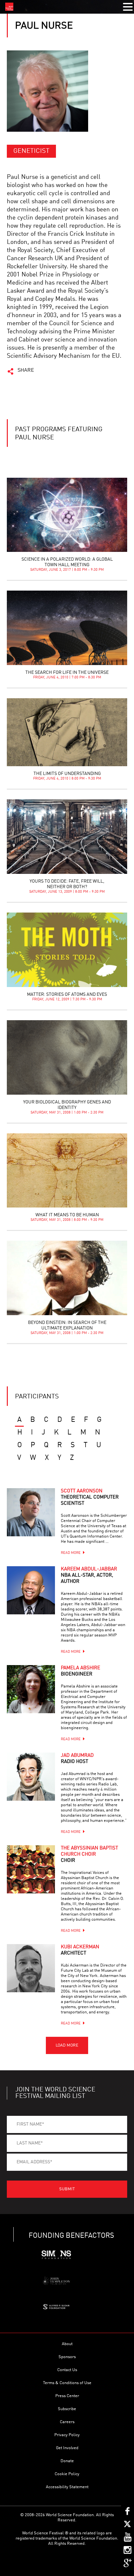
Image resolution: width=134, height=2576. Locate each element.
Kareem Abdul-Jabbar (89, 1575)
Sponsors (67, 2357)
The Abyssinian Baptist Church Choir (89, 1855)
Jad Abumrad (77, 1759)
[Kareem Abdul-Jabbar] (31, 1590)
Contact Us (67, 2370)
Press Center (67, 2396)
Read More (71, 1553)
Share (26, 370)
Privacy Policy (67, 2435)
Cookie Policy (67, 2474)
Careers (67, 2422)
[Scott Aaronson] (31, 1512)
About (67, 2344)
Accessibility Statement (67, 2487)
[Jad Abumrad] (31, 1777)
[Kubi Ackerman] (31, 1968)
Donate (67, 2461)
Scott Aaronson (90, 1497)
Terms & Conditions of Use (67, 2383)
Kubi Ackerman (80, 1950)
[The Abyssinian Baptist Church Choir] (31, 1869)
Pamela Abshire (80, 1671)
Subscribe (67, 2409)
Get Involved (67, 2448)
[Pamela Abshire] (31, 1689)
